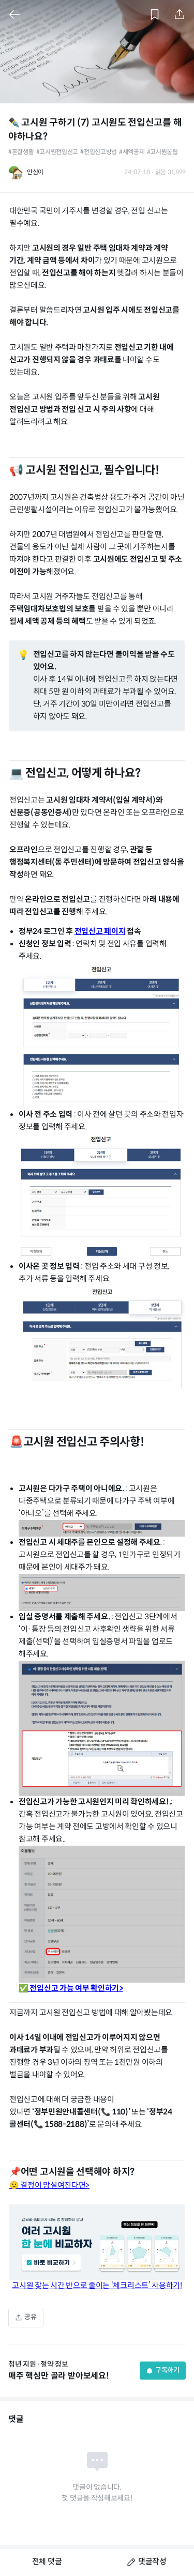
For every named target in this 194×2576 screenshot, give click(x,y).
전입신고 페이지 (100, 932)
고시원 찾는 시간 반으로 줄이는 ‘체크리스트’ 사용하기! (97, 2286)
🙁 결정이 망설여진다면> (49, 2186)
